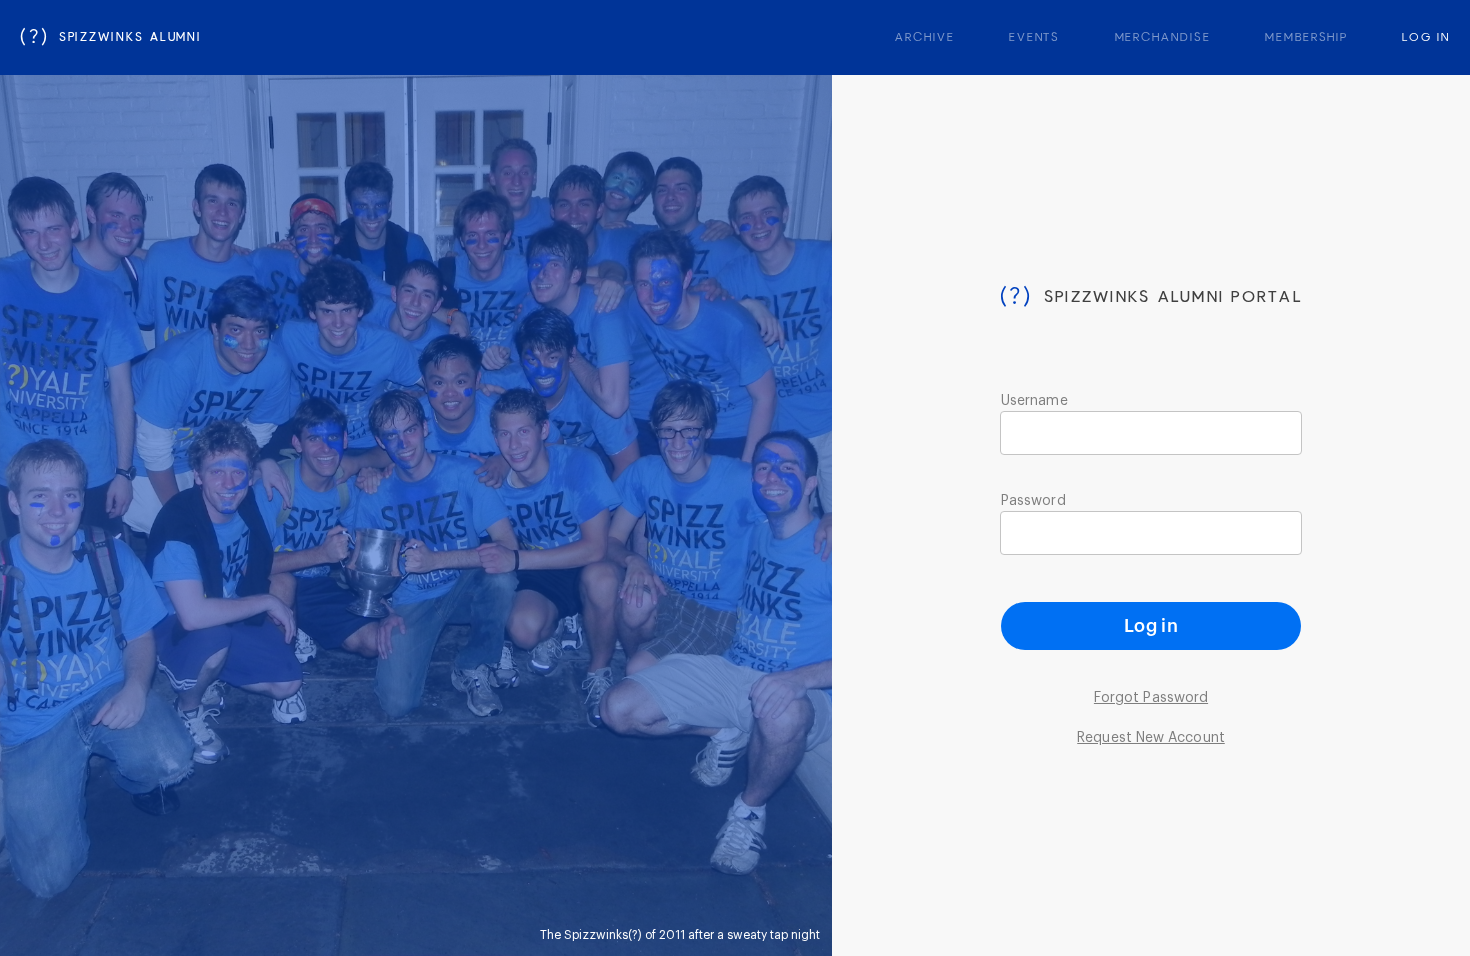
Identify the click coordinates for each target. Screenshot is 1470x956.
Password (1033, 501)
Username (1034, 401)
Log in (1151, 626)
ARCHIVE (924, 38)
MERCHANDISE (1163, 38)
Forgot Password (1151, 698)
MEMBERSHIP (1306, 38)
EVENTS (1035, 38)
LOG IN (1426, 38)
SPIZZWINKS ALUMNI (111, 38)
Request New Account (1151, 738)
